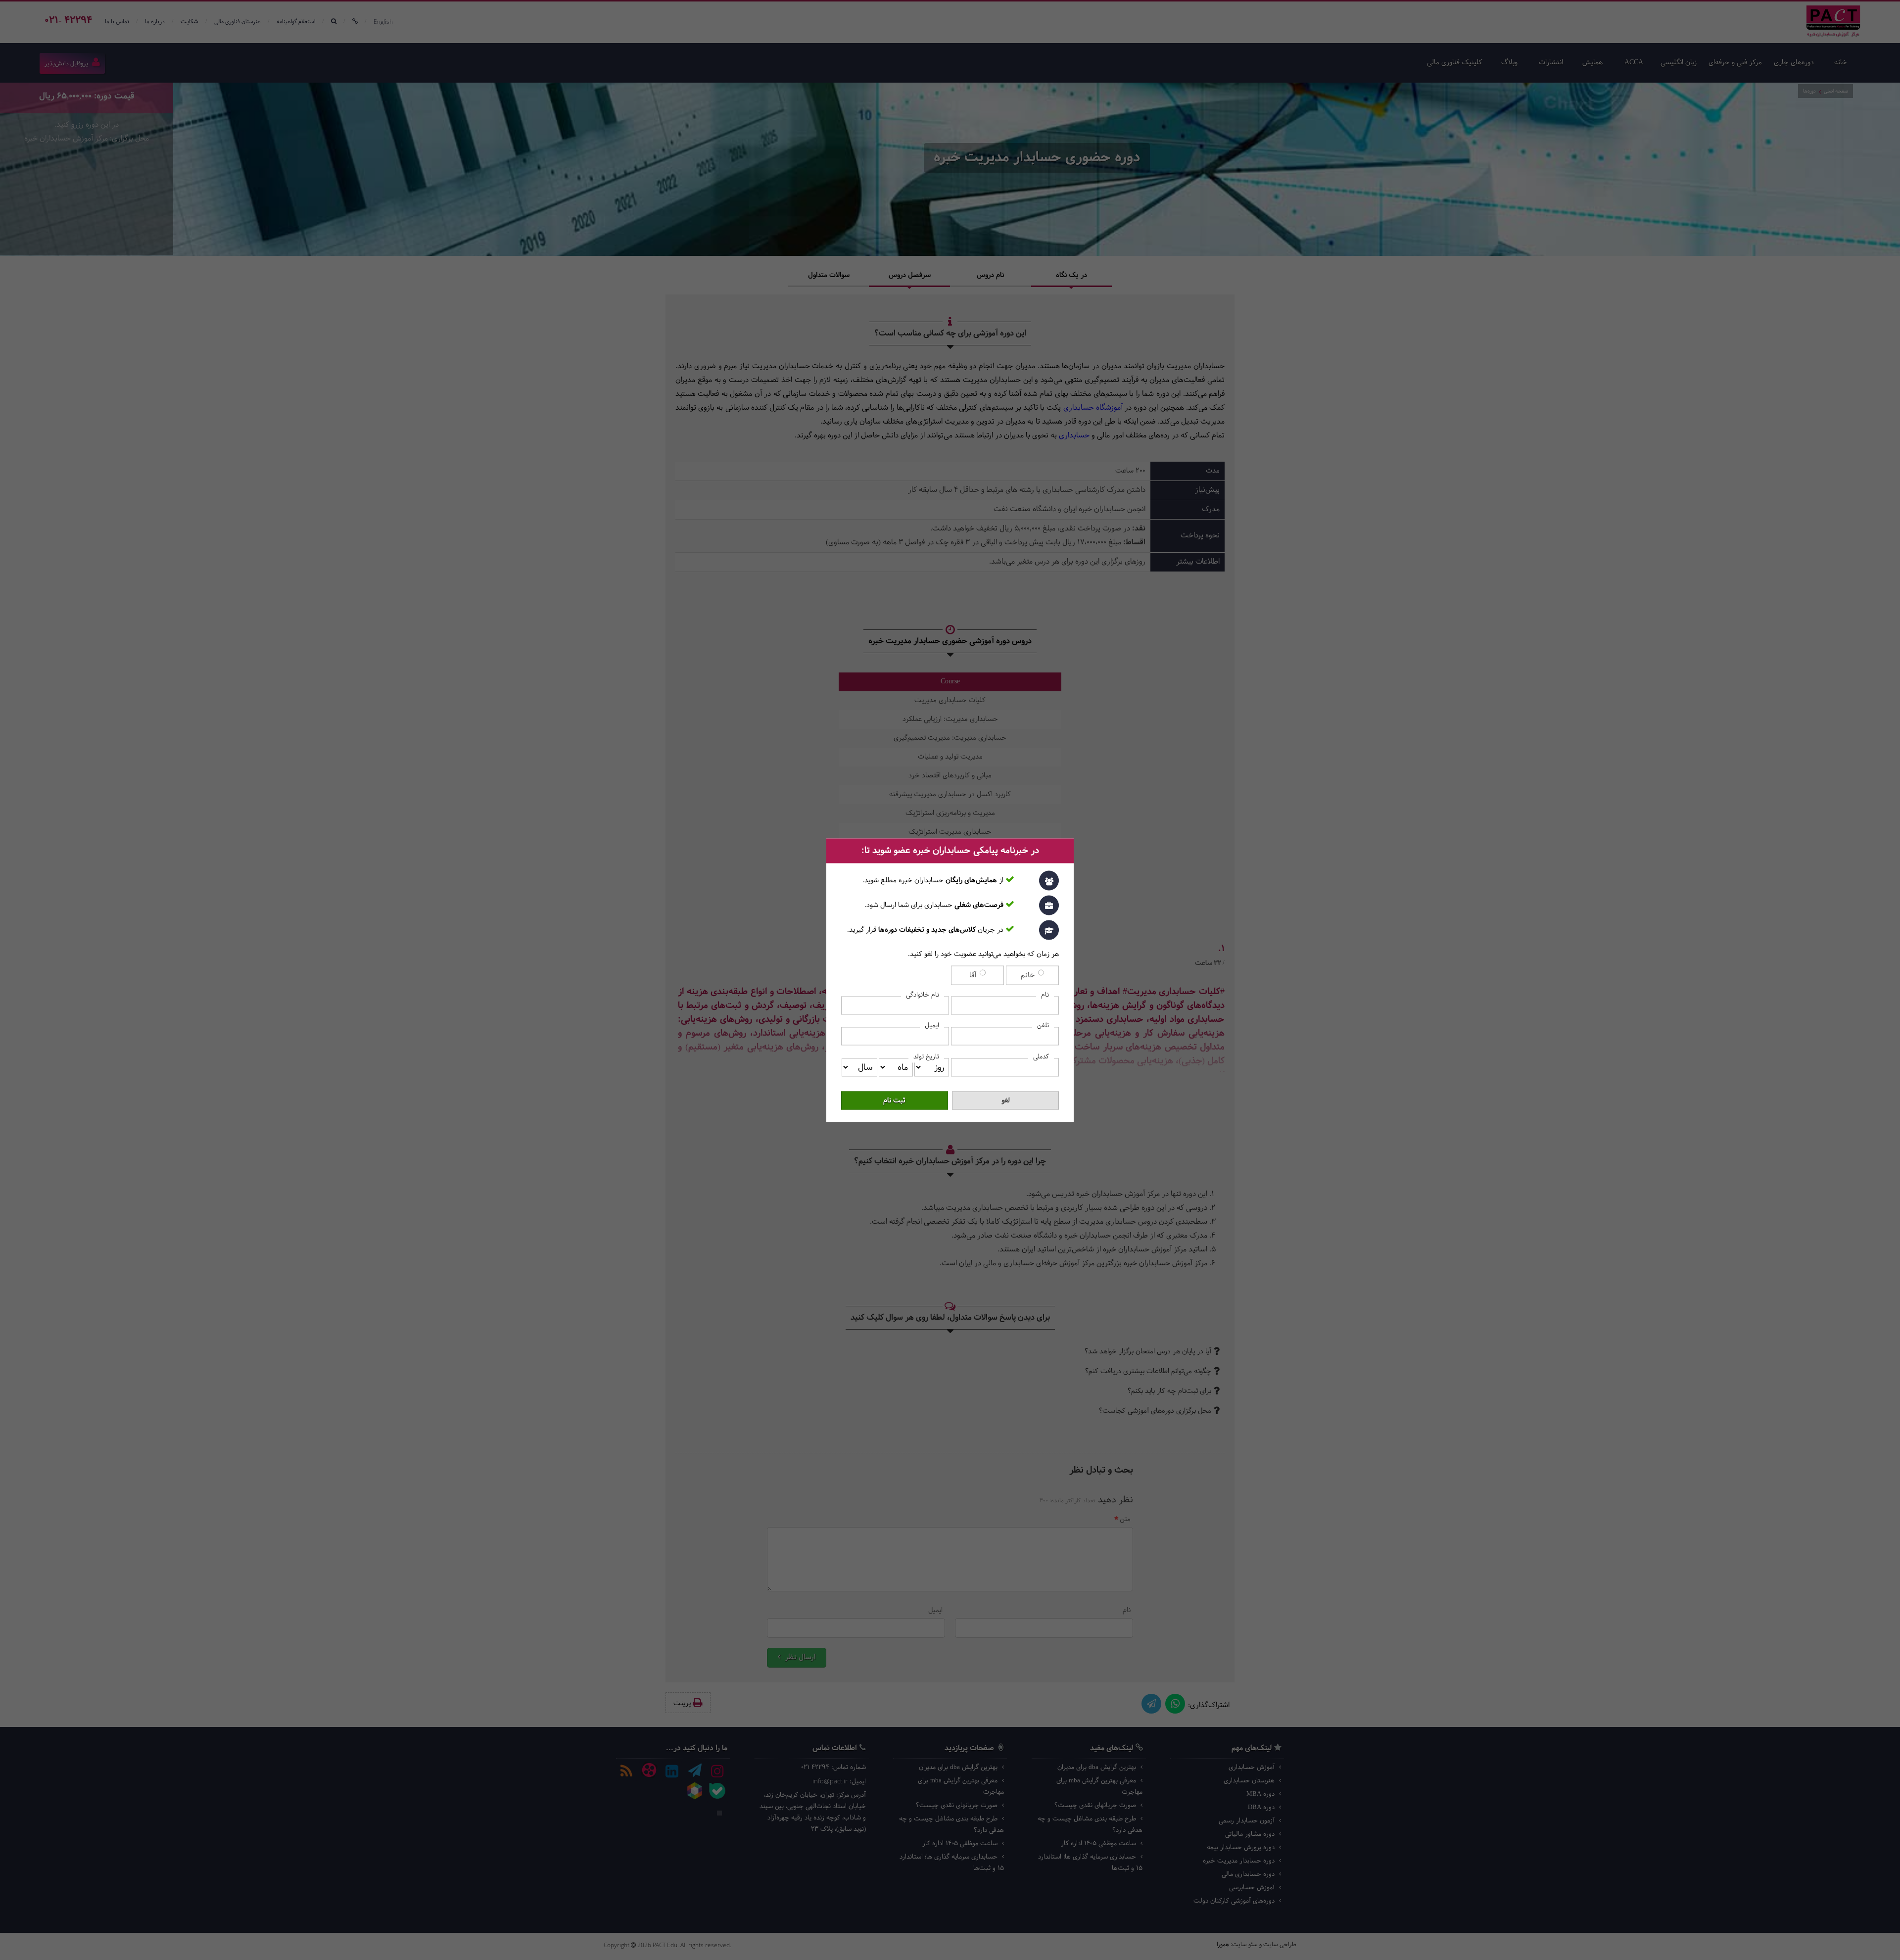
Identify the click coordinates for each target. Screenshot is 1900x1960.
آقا (974, 975)
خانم (1029, 975)
